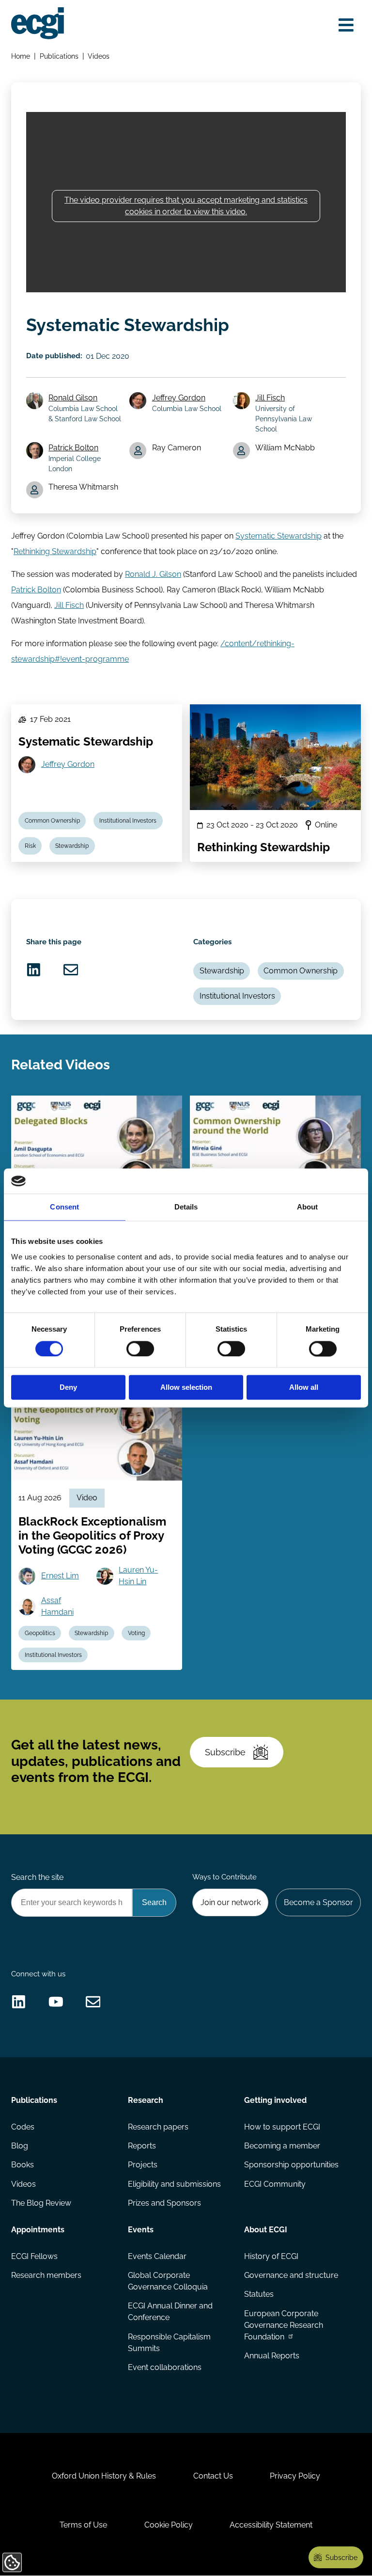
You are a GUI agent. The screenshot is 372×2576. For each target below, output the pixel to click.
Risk (30, 846)
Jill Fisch (270, 398)
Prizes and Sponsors (164, 2203)
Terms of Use (83, 2525)
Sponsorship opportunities (291, 2165)
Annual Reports (272, 2356)
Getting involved (275, 2100)
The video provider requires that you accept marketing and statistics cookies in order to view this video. (186, 206)
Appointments (38, 2230)
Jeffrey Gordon (179, 398)
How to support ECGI (282, 2127)
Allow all (304, 1388)
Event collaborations (165, 2367)
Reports (142, 2146)
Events (141, 2230)
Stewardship (72, 846)
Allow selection (186, 1388)
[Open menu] (346, 25)
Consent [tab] (64, 1207)
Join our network (231, 1902)
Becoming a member (282, 2146)
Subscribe (225, 1752)
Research (146, 2100)
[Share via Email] (71, 970)
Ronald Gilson (73, 398)
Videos (99, 56)
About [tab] (308, 1207)
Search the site (37, 1877)
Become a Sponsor (318, 1902)
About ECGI (266, 2230)
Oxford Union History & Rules (104, 2476)
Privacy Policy (295, 2476)
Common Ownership (52, 821)
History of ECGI (271, 2256)
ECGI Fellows (34, 2256)
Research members (46, 2275)
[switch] (140, 1349)
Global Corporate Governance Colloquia (168, 2281)
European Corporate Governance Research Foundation (284, 2325)
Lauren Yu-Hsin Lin (138, 1576)
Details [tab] (186, 1207)
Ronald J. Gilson (153, 574)
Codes (23, 2127)
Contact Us (213, 2476)
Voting (136, 1633)
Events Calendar (157, 2256)
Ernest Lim (60, 1576)
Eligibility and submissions (174, 2184)
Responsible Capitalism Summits (169, 2343)
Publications (59, 56)
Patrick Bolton (73, 448)
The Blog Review (41, 2203)
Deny (68, 1388)
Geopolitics (40, 1633)
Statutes (259, 2294)
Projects (143, 2165)
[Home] (38, 23)
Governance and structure (291, 2275)
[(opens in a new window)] (34, 970)
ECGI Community (275, 2184)
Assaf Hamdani (57, 1606)
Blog (20, 2146)
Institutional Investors (128, 821)
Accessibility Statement (271, 2525)
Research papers (158, 2127)
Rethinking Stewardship (55, 551)
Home (21, 56)
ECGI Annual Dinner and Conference (170, 2312)
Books (23, 2165)
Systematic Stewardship (279, 536)
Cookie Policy (169, 2525)
